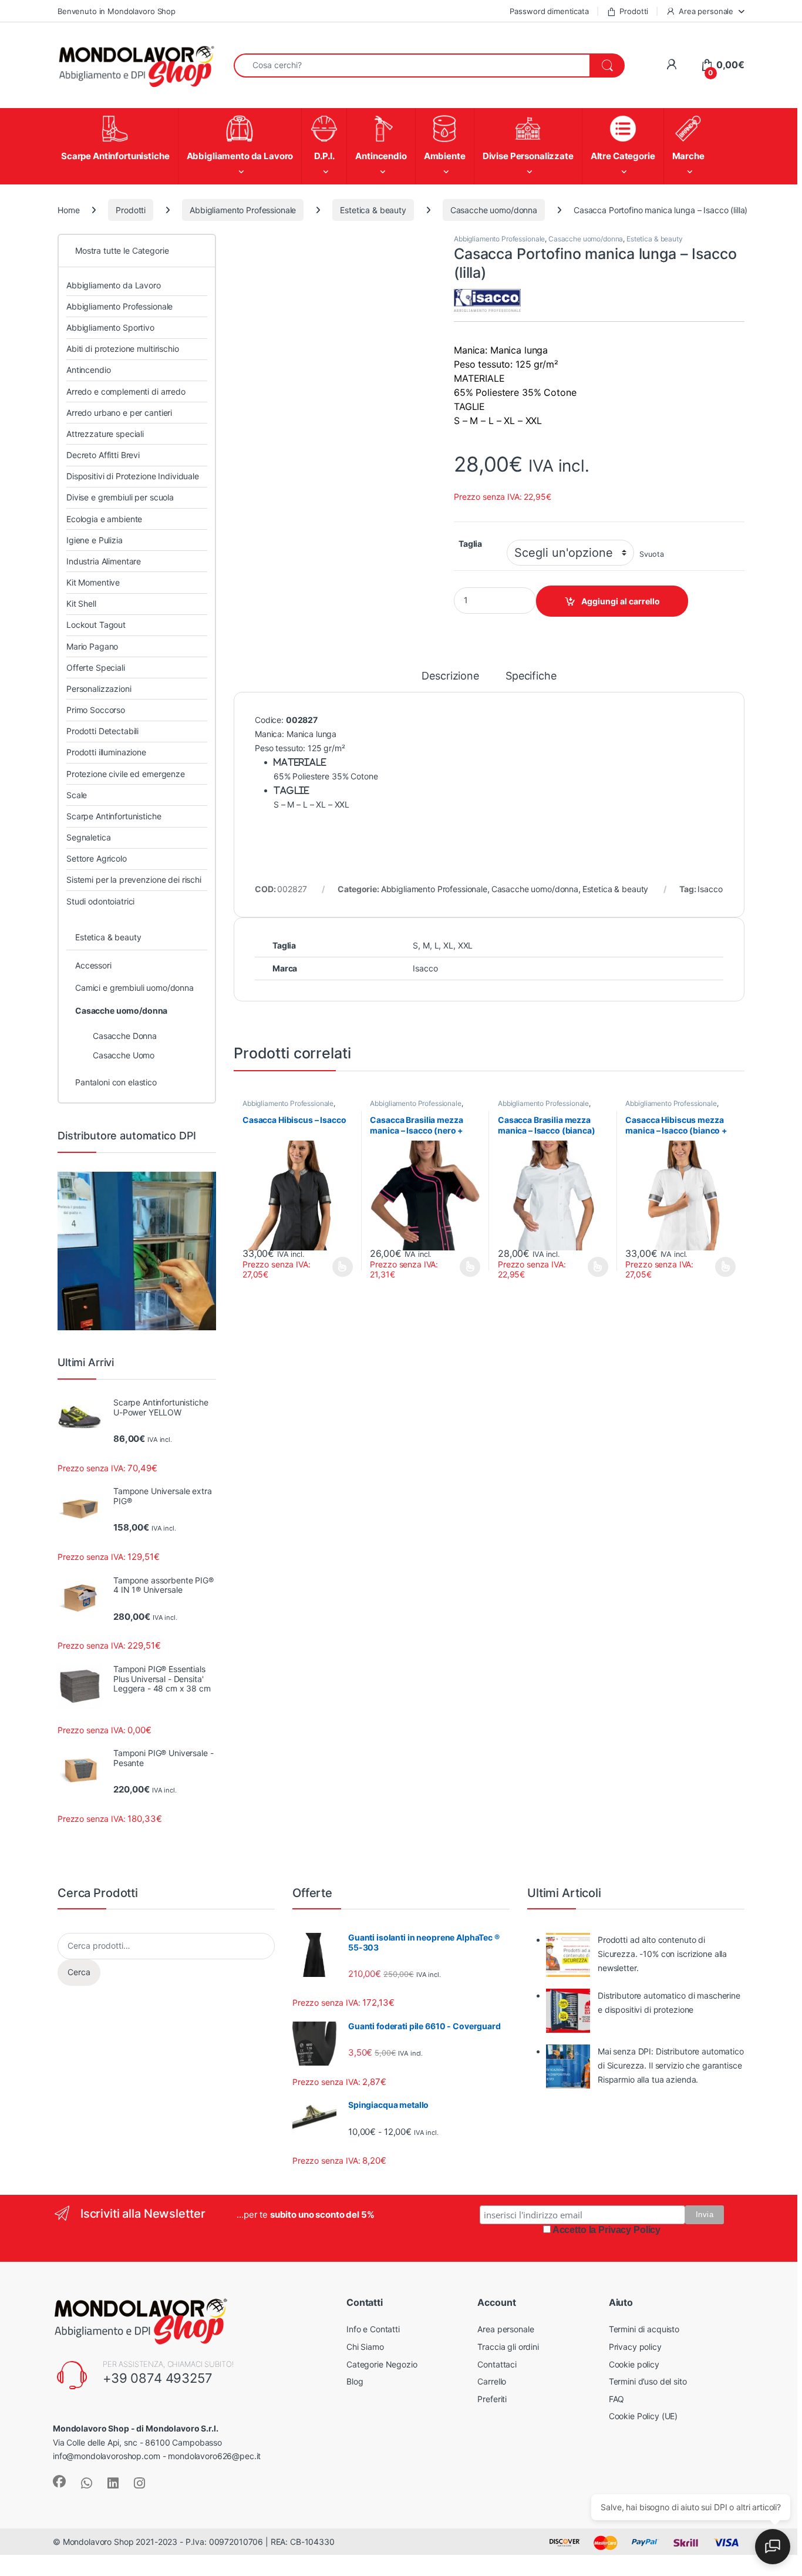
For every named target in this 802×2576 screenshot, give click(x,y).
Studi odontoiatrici (100, 901)
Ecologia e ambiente (104, 519)
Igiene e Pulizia (95, 540)
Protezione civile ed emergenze (126, 774)
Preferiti (492, 2399)
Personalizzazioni (99, 689)
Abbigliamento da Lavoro (114, 285)
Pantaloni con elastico (116, 1082)
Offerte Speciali (96, 667)
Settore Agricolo (97, 858)
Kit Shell (81, 603)
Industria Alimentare (104, 561)
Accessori (93, 965)
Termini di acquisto (644, 2329)
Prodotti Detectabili (102, 731)
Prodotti (634, 11)
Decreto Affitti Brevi (103, 455)
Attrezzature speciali (105, 434)
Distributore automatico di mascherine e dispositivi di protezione (669, 2002)
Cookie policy (634, 2364)
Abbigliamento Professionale (243, 210)
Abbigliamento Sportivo (110, 327)
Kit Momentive (93, 582)
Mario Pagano (92, 646)
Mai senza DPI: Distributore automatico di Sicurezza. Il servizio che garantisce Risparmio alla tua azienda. (671, 2065)
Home (68, 210)
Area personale (706, 11)
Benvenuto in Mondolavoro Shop (117, 11)
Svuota (651, 554)
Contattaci (497, 2364)
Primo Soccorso (96, 710)
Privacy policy (635, 2347)
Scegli (341, 1267)
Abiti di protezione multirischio (123, 349)
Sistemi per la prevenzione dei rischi (134, 880)
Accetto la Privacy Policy (607, 2230)
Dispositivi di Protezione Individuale (133, 476)
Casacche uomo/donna (494, 210)
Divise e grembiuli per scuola (120, 497)
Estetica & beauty (373, 210)
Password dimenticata (549, 11)
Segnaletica (88, 837)
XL (448, 945)
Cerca (79, 1972)
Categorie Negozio (382, 2364)
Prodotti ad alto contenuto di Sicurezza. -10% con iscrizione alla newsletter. (662, 1954)
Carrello (492, 2381)
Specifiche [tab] (531, 676)
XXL (466, 945)
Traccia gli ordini (508, 2347)
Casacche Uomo (124, 1055)
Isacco (710, 889)
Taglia (470, 544)
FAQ (617, 2399)
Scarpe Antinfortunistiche (114, 816)
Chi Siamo (365, 2347)
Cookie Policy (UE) (643, 2416)
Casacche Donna (125, 1036)
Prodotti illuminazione (106, 752)
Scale (77, 795)
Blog (355, 2381)
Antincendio (88, 370)
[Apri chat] (773, 2547)
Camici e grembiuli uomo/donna (134, 988)
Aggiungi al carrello (621, 601)
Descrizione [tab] (450, 676)
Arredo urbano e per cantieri (119, 413)
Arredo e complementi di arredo (126, 391)
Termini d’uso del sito (648, 2381)
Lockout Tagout (96, 625)
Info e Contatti (373, 2329)
